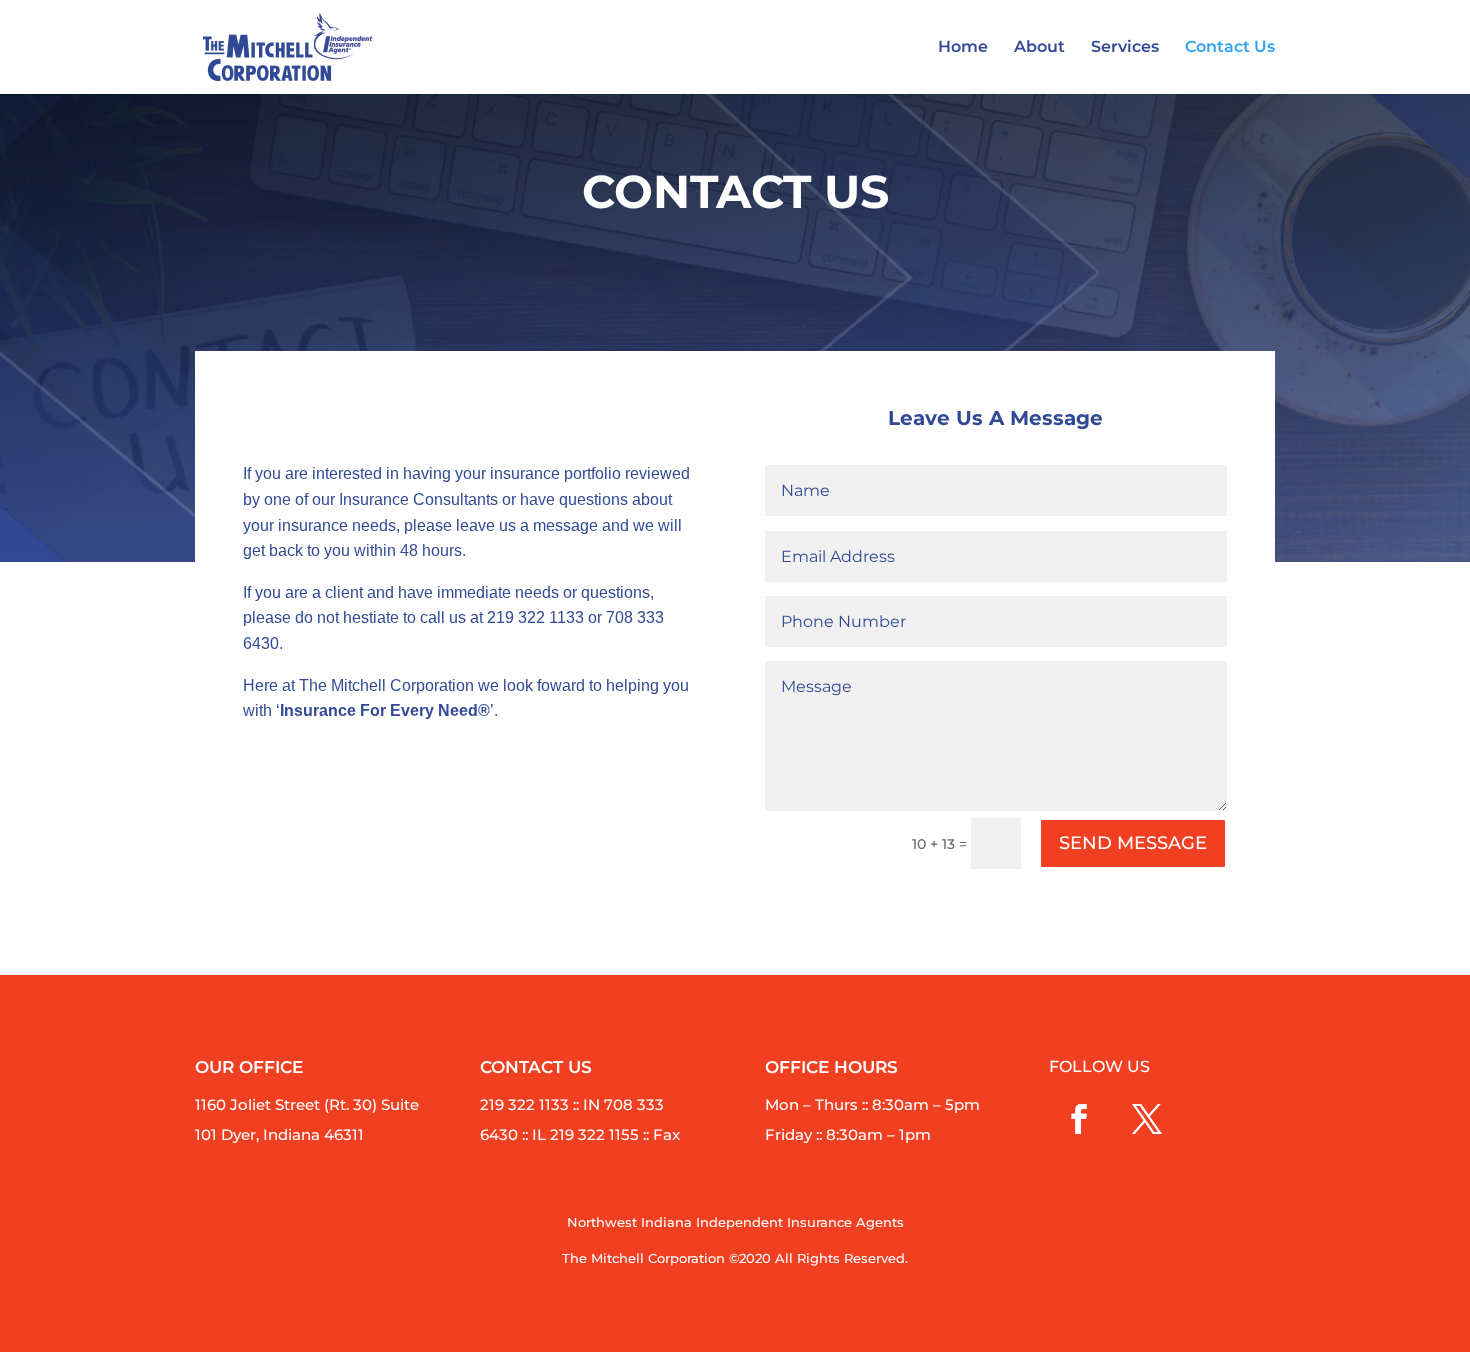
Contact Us (1230, 48)
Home (963, 48)
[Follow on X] (1147, 1119)
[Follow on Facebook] (1079, 1119)
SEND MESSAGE (1133, 843)
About (1039, 48)
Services (1125, 48)
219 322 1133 (535, 617)
